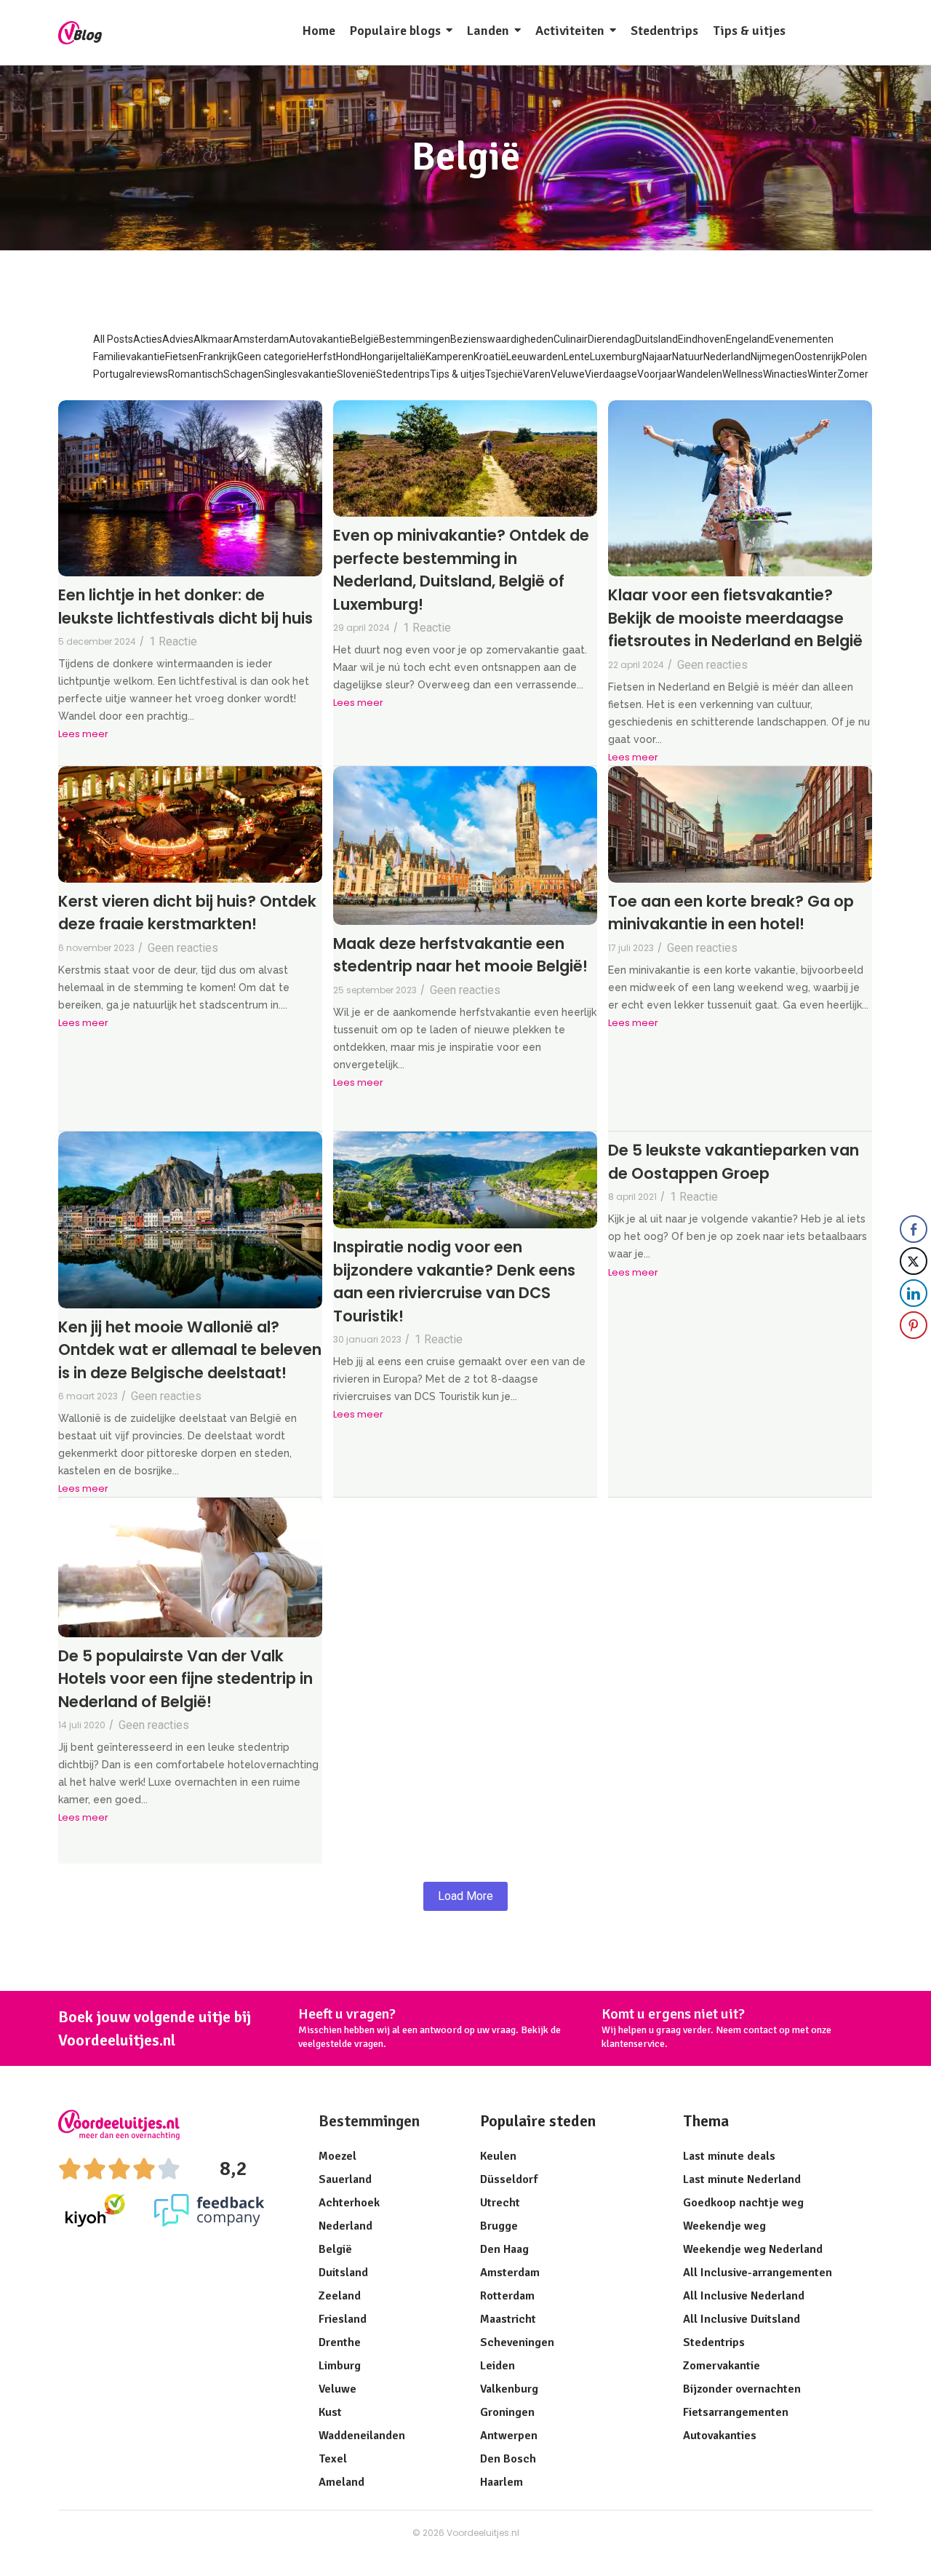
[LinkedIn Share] (914, 1293)
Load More (465, 1896)
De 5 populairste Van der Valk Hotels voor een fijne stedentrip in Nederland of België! (185, 1679)
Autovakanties (720, 2436)
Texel (333, 2459)
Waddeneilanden (362, 2436)
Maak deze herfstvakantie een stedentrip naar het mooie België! (460, 955)
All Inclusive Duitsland (742, 2319)
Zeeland (340, 2296)
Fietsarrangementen (736, 2412)
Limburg (340, 2366)
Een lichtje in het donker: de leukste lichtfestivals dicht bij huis (185, 607)
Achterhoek (349, 2203)
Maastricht (508, 2319)
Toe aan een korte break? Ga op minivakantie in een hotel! (731, 913)
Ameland (341, 2482)
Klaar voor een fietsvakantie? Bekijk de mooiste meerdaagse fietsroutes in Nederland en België (735, 618)
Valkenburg (509, 2389)
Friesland (343, 2319)
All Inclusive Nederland (744, 2296)
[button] (914, 1354)
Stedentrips (714, 2342)
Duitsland (343, 2273)
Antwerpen (509, 2436)
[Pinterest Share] (914, 1325)
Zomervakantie (722, 2366)
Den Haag (504, 2249)
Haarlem (502, 2482)
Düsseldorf (509, 2179)
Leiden (498, 2366)
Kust (330, 2412)
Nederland (345, 2226)
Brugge (499, 2226)
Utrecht (500, 2203)
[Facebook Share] (914, 1229)
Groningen (507, 2412)
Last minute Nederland (742, 2179)
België (335, 2249)
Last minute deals (729, 2156)
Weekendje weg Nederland (753, 2249)
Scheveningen (517, 2342)
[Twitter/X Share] (914, 1261)
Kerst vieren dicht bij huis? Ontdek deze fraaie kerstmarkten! (187, 913)
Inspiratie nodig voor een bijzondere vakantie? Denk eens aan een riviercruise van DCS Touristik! (454, 1281)
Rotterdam (507, 2296)
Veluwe (337, 2389)
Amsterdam (510, 2273)
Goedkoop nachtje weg (743, 2203)
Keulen (498, 2156)
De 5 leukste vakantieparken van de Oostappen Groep (734, 1162)
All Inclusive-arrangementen (758, 2273)
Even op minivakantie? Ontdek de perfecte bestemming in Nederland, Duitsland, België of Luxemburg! (461, 570)
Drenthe (340, 2342)
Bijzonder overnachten (742, 2389)
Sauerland (345, 2179)
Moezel (337, 2156)
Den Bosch (508, 2459)
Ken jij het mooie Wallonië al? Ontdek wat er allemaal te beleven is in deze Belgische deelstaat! (190, 1350)
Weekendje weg (724, 2226)
